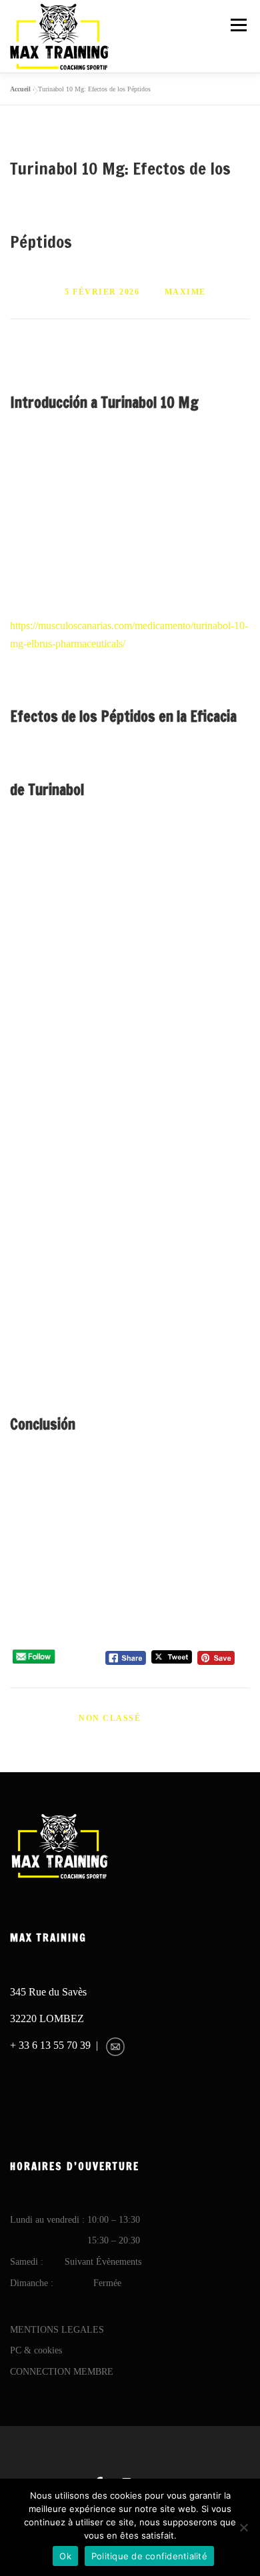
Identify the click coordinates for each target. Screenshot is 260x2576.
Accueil (20, 89)
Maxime (185, 292)
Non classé (110, 1718)
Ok (65, 2556)
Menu (238, 25)
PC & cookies (36, 2350)
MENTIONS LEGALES (57, 2330)
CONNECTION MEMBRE (62, 2372)
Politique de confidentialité (149, 2556)
